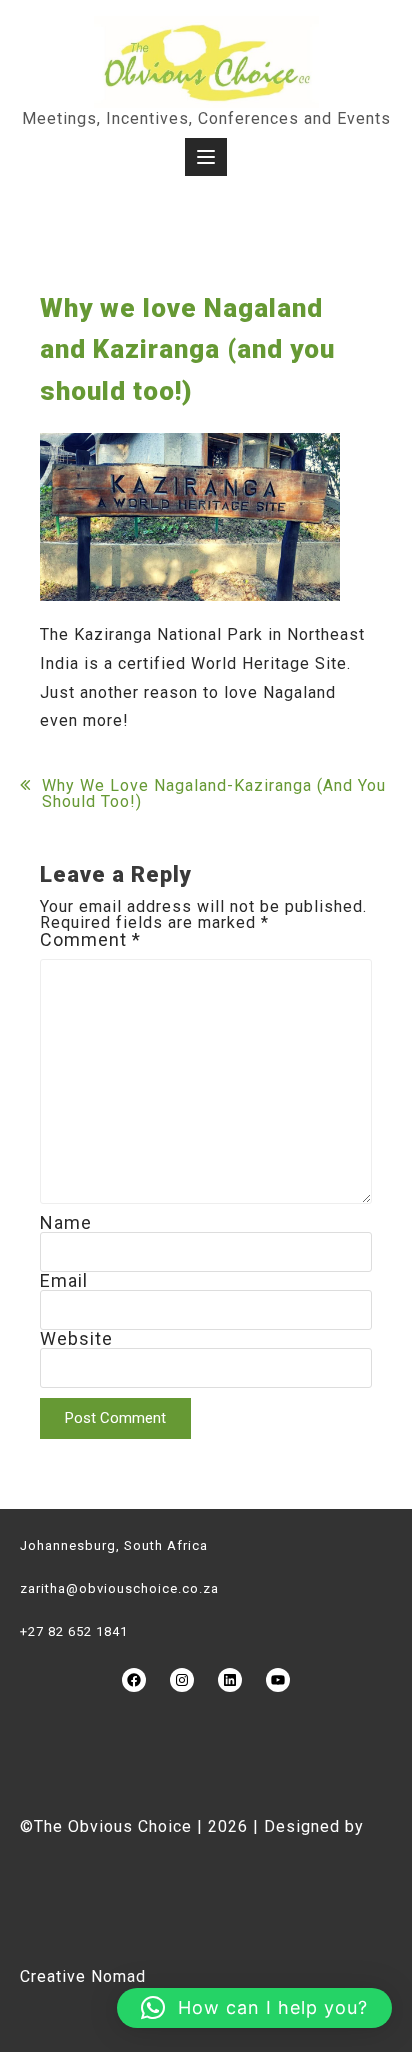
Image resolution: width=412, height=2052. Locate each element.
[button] (254, 2008)
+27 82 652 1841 (74, 1631)
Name (66, 1222)
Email (64, 1280)
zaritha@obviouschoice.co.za (119, 1588)
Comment (90, 940)
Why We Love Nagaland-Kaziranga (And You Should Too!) (214, 794)
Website (76, 1338)
